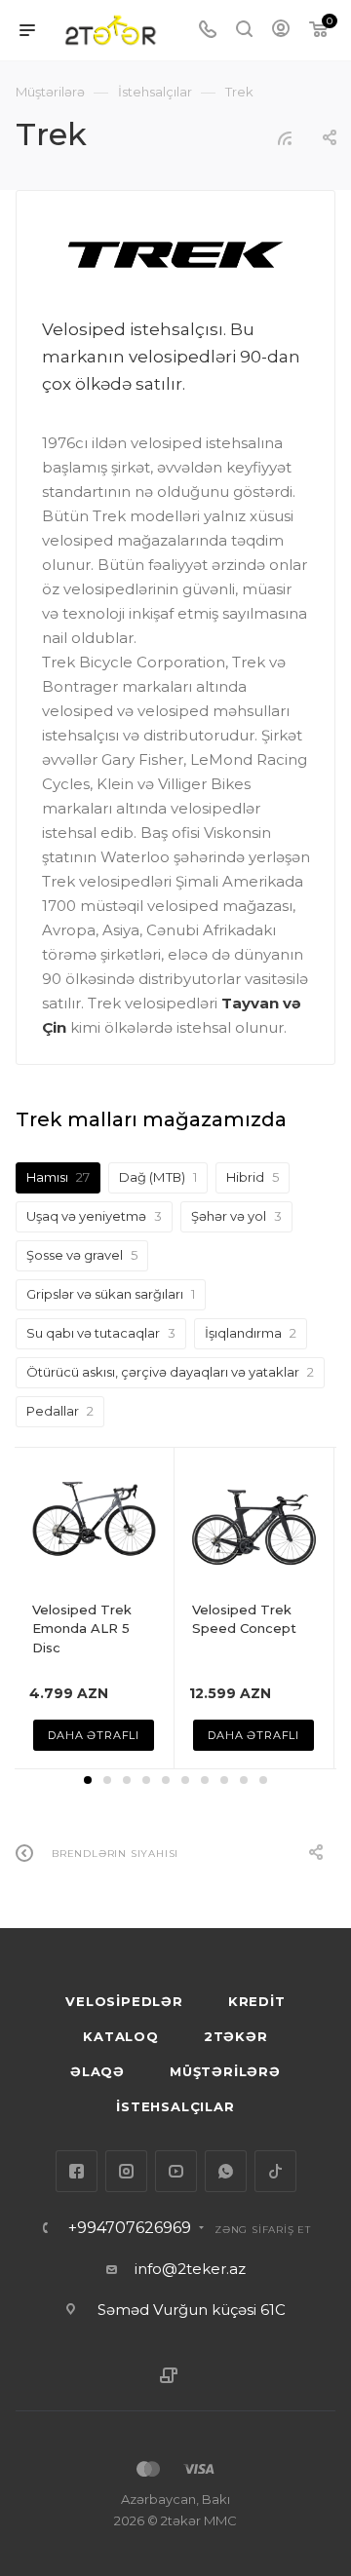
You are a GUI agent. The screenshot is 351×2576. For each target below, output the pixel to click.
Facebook (77, 2171)
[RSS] (285, 138)
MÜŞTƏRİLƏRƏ (225, 2071)
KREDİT (257, 2001)
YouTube (176, 2171)
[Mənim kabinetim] (281, 31)
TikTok (275, 2171)
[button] (88, 1780)
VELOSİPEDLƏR (124, 2001)
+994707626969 (130, 2228)
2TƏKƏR (236, 2036)
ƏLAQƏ (97, 2071)
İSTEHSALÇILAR (175, 2106)
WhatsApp (226, 2171)
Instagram (126, 2171)
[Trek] (176, 255)
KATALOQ (121, 2036)
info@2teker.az (190, 2269)
